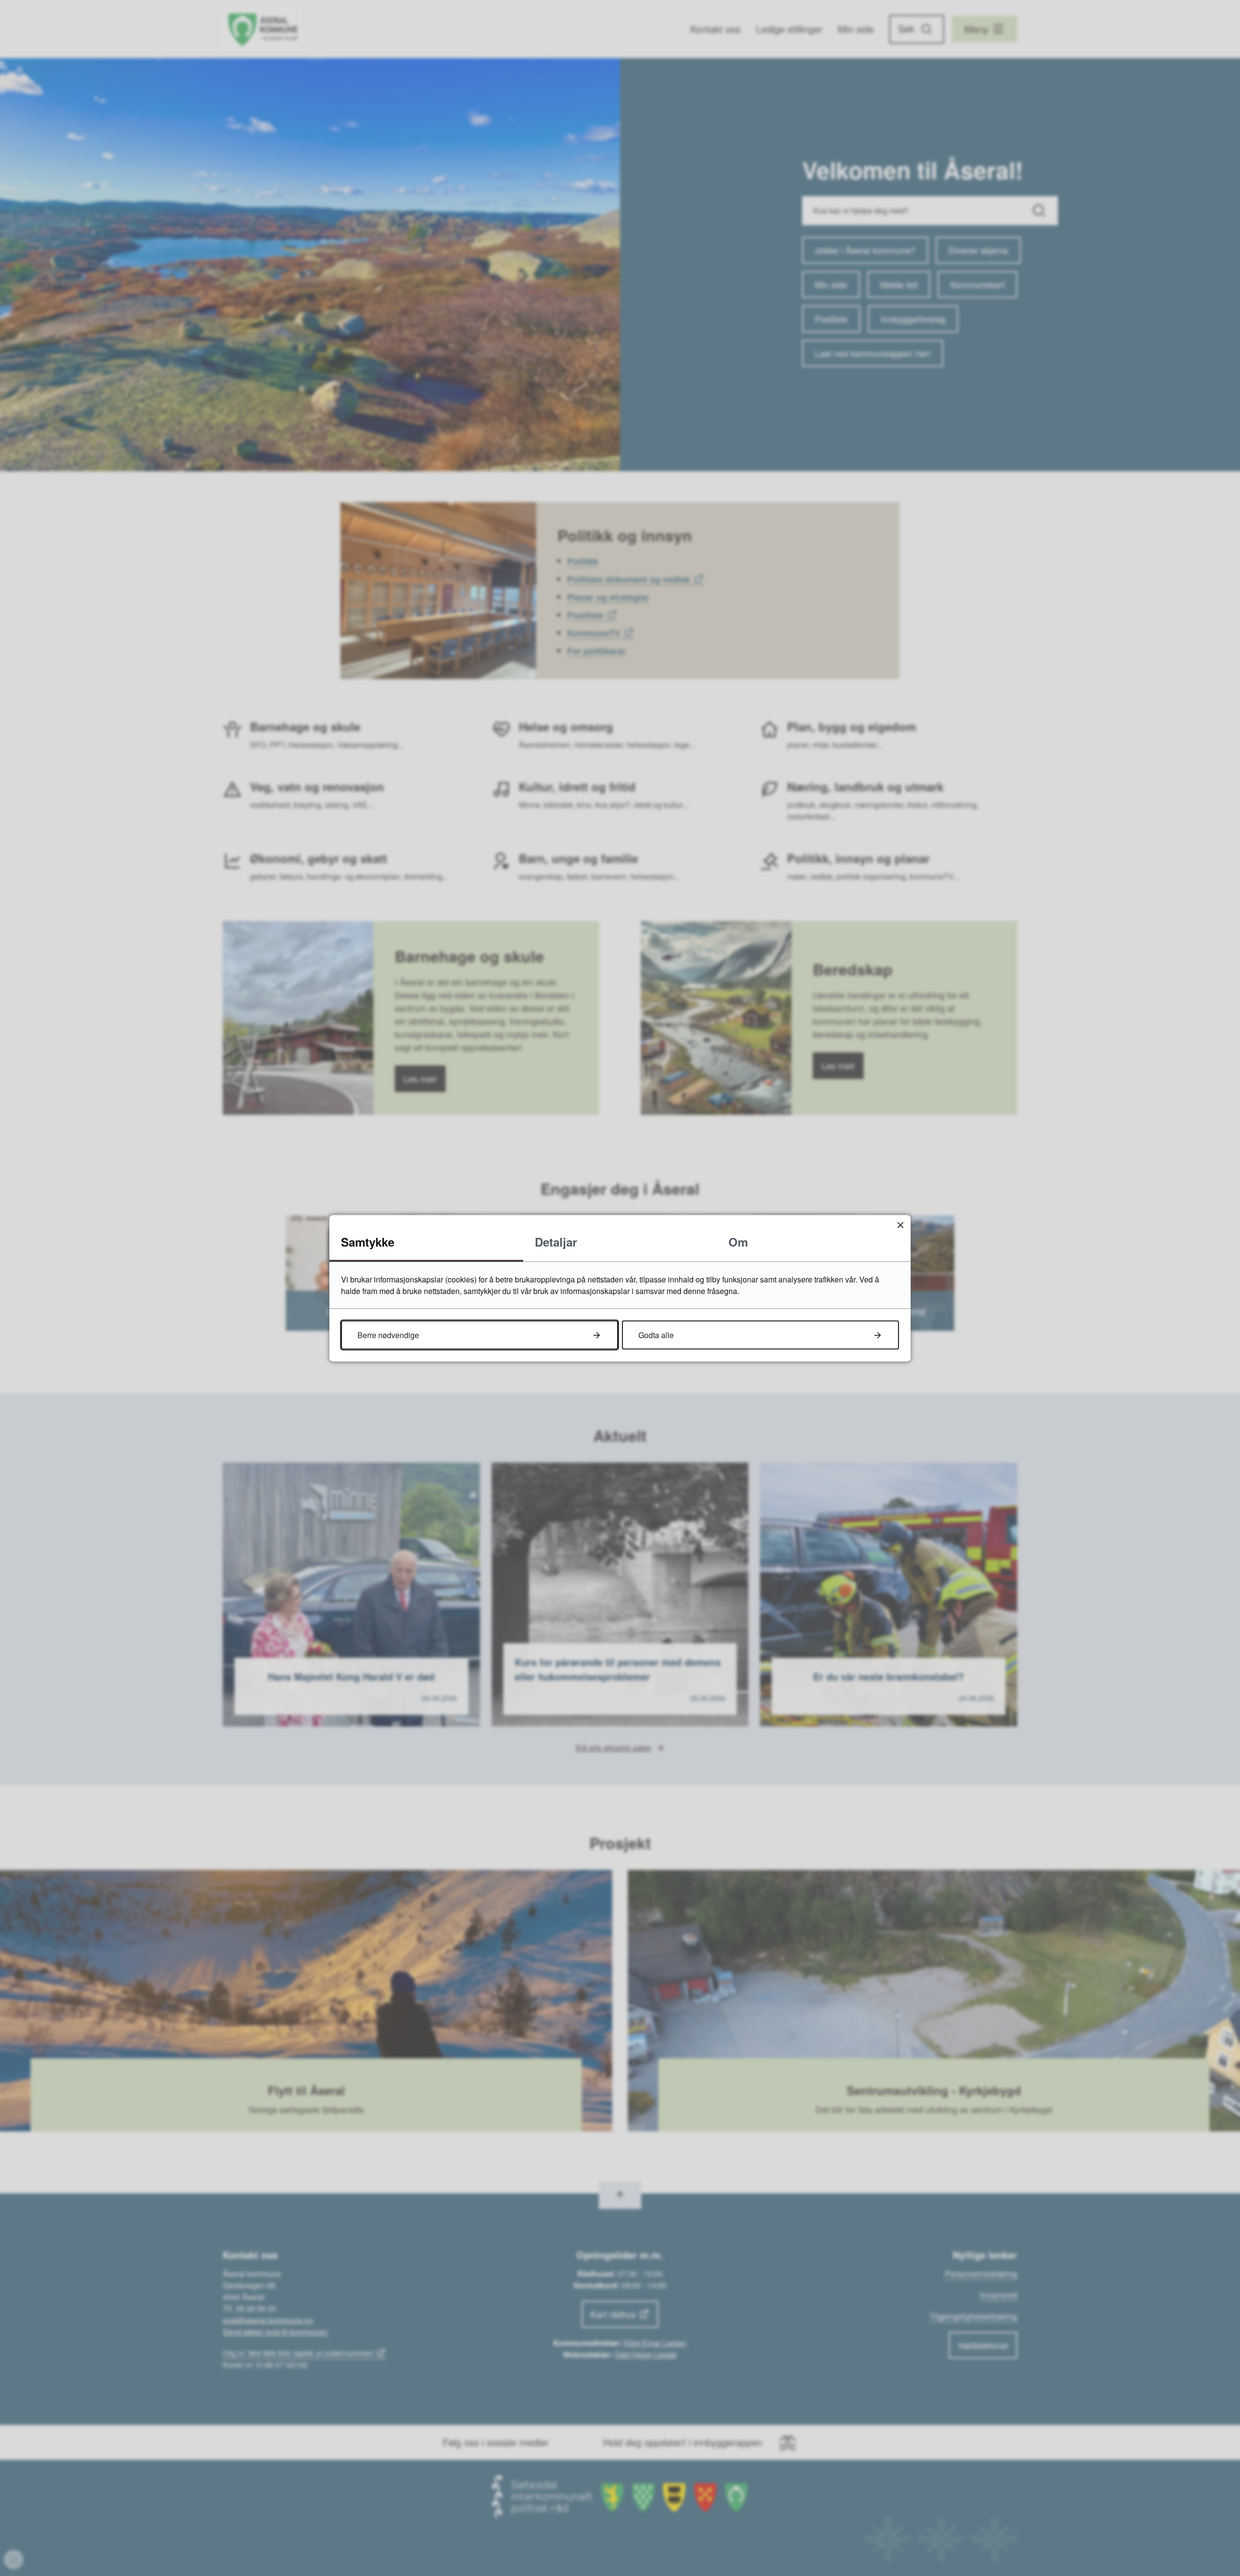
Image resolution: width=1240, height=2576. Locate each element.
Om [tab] (738, 1241)
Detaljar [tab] (556, 1241)
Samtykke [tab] (368, 1241)
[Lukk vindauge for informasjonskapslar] (900, 1225)
